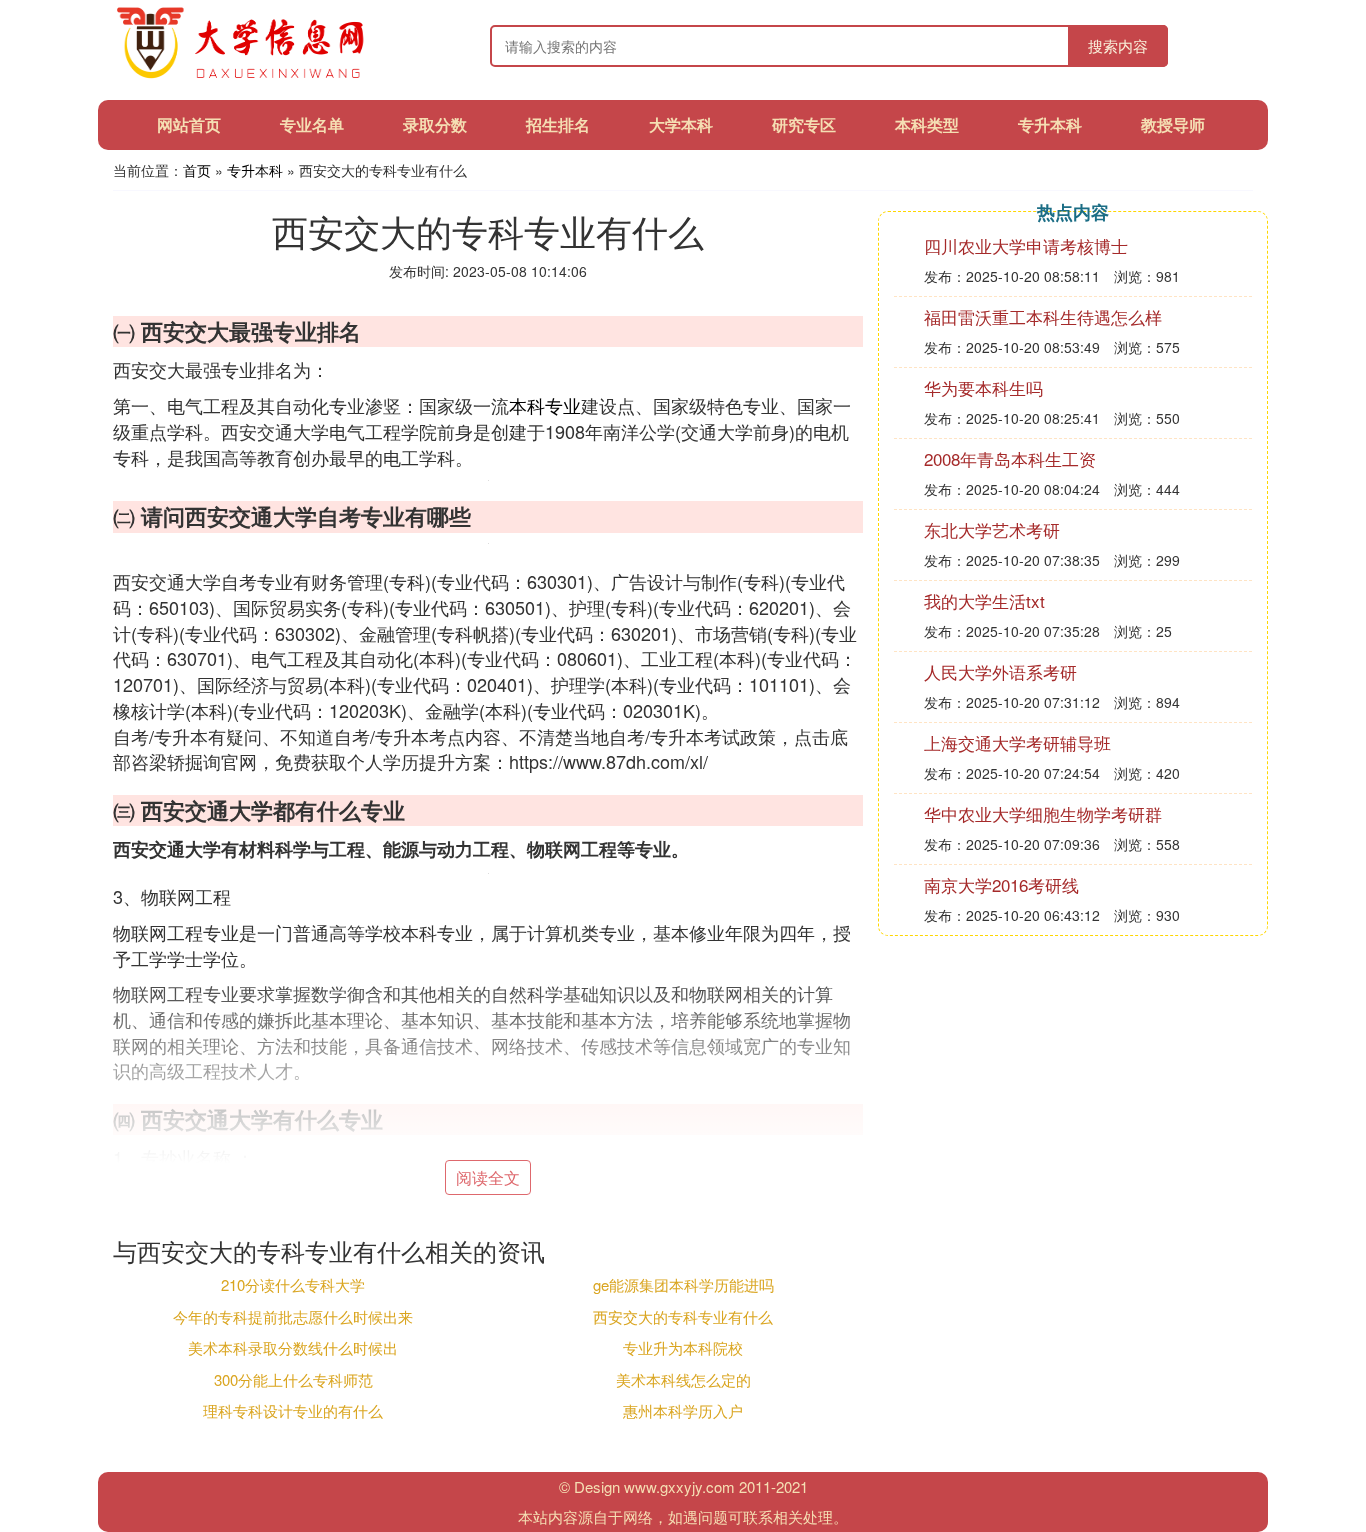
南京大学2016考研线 (1001, 884)
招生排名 (558, 124)
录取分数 (435, 124)
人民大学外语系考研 (1000, 671)
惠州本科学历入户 (683, 1410)
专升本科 (1050, 124)
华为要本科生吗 (983, 387)
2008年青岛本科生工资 (1010, 458)
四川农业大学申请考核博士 (1026, 245)
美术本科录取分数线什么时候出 (293, 1347)
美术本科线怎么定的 (683, 1379)
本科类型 (927, 124)
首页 (197, 170)
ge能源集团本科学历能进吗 (683, 1284)
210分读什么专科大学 (293, 1284)
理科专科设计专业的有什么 (293, 1410)
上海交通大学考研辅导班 (1017, 742)
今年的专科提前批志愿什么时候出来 (293, 1316)
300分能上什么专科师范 (293, 1379)
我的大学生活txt (984, 600)
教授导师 (1173, 124)
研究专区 (804, 124)
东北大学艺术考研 (992, 529)
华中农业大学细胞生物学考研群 (1043, 813)
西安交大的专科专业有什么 (683, 1316)
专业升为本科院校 (683, 1347)
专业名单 (312, 124)
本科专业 (545, 405)
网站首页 (189, 124)
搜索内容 (1118, 45)
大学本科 (681, 124)
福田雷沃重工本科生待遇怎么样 (1043, 316)
